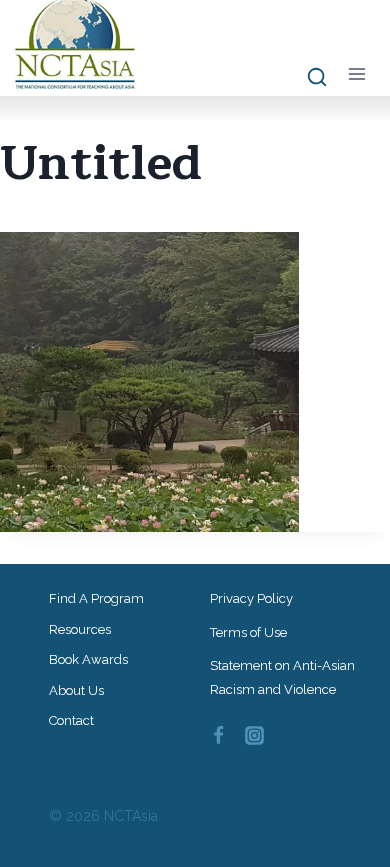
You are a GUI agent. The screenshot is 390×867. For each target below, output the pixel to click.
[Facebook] (218, 736)
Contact (71, 720)
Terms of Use (248, 632)
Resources (80, 629)
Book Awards (88, 659)
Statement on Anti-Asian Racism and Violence (282, 677)
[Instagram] (255, 736)
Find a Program (96, 598)
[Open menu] (356, 73)
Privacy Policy (251, 598)
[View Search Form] (307, 78)
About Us (76, 690)
